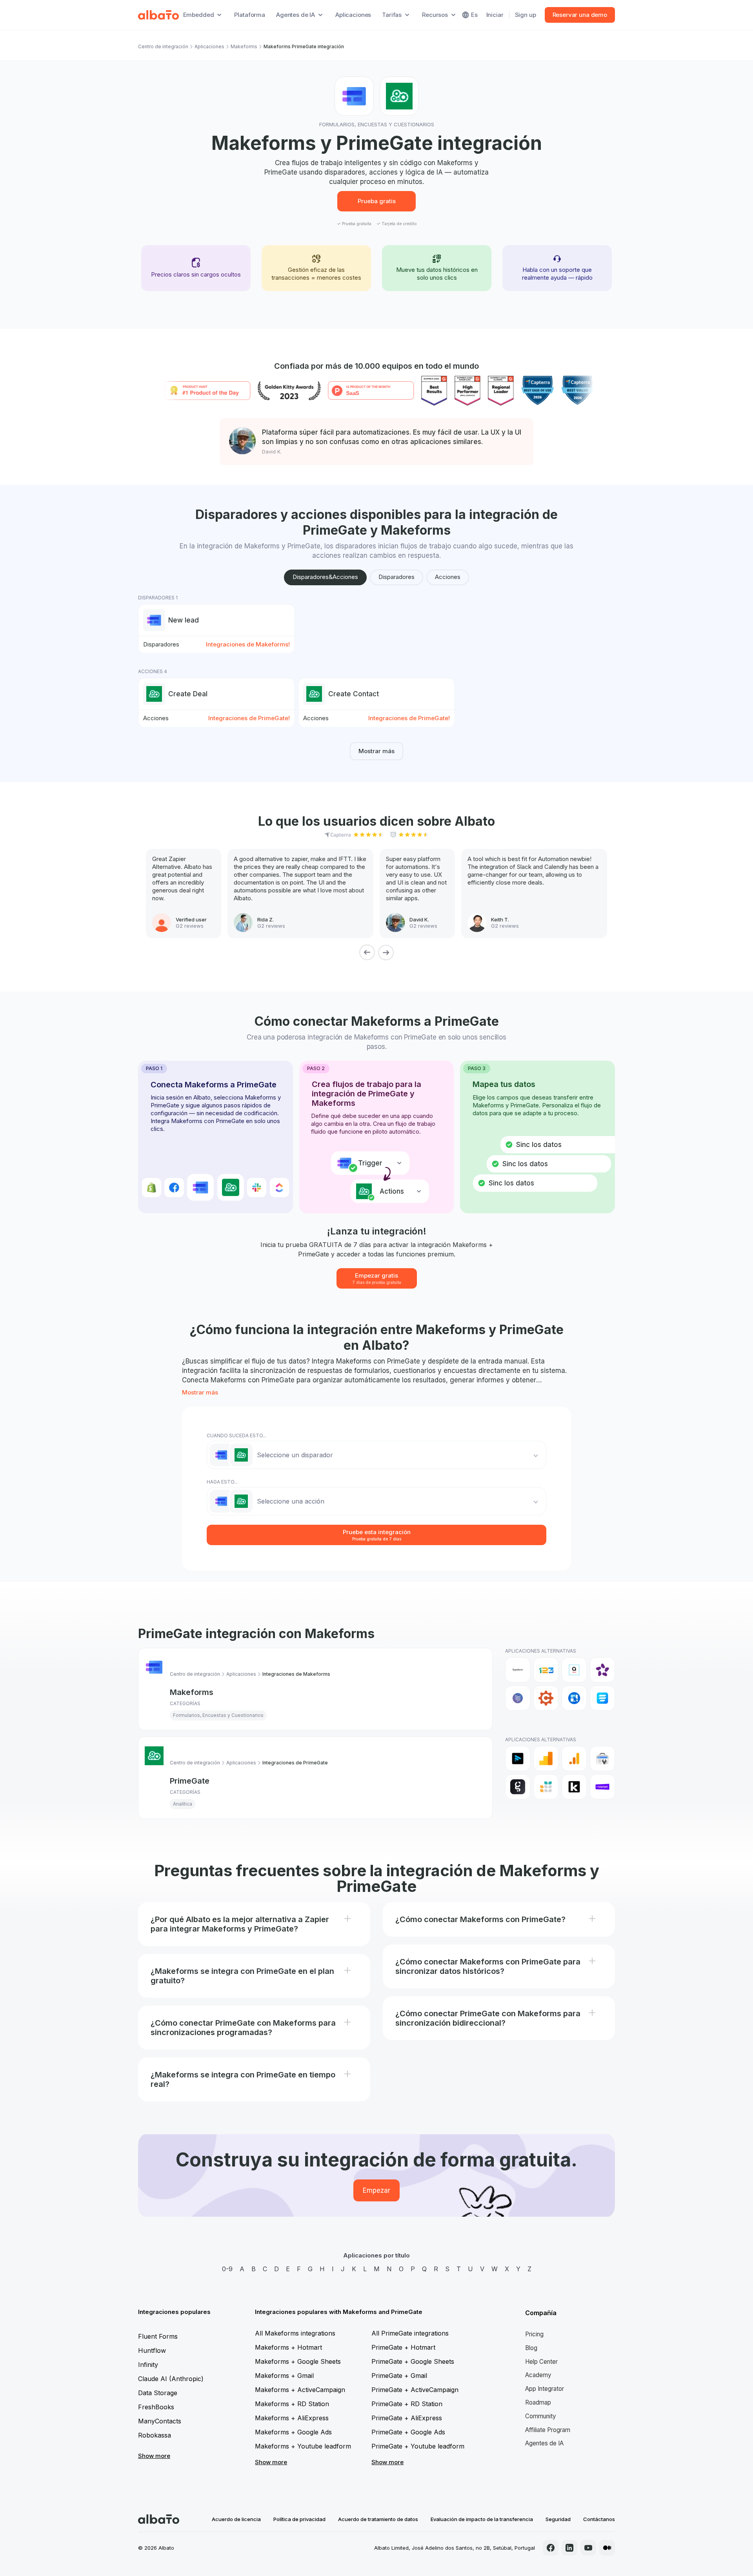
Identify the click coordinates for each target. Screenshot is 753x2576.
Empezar (376, 2190)
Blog (531, 2348)
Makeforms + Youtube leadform (303, 2446)
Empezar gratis (377, 1278)
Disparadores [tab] (397, 577)
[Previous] (367, 952)
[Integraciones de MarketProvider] (602, 1787)
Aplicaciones (353, 15)
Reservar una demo (580, 15)
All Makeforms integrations (295, 2333)
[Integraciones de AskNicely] (602, 1670)
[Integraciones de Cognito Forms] (546, 1698)
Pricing (534, 2334)
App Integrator (545, 2389)
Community (541, 2416)
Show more (154, 2456)
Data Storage (158, 2393)
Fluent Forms (158, 2336)
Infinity (148, 2365)
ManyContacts (160, 2421)
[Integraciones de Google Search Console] (602, 1759)
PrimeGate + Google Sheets (413, 2361)
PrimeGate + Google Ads (408, 2432)
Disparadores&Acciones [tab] (325, 577)
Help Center (541, 2362)
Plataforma (250, 15)
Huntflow (152, 2350)
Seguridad (558, 2519)
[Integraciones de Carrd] (518, 1698)
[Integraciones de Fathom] (518, 1759)
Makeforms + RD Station (292, 2404)
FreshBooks (156, 2407)
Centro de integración (163, 46)
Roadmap (538, 2402)
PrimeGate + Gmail (399, 2376)
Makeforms (244, 46)
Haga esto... (222, 1482)
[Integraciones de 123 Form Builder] (546, 1670)
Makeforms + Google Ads (293, 2432)
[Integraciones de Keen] (574, 1787)
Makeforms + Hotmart (288, 2347)
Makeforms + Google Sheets (298, 2361)
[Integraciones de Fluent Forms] (602, 1698)
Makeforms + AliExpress (292, 2418)
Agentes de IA (544, 2443)
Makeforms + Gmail (284, 2376)
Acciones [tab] (448, 577)
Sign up (526, 15)
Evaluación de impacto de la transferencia (482, 2519)
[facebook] (551, 2548)
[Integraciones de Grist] (546, 1787)
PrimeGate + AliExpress (407, 2418)
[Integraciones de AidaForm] (574, 1670)
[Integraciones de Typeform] (518, 1670)
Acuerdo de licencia (236, 2519)
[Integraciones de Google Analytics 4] (574, 1759)
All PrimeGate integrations (410, 2333)
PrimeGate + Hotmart (403, 2347)
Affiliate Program (548, 2430)
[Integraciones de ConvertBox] (574, 1698)
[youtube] (588, 2548)
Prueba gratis (377, 201)
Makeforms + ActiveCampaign (300, 2390)
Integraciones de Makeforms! (248, 644)
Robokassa (155, 2435)
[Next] (386, 952)
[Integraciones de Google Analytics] (546, 1759)
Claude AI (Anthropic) (171, 2379)
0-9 (227, 2269)
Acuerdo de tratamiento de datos (378, 2519)
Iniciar (495, 15)
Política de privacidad (299, 2519)
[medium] (607, 2548)
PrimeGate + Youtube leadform (418, 2446)
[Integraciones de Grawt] (518, 1787)
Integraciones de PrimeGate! (249, 718)
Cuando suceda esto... (236, 1435)
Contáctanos (599, 2519)
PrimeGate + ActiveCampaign (415, 2390)
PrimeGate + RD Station (407, 2404)
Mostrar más (376, 751)
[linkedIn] (569, 2548)
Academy (538, 2375)
